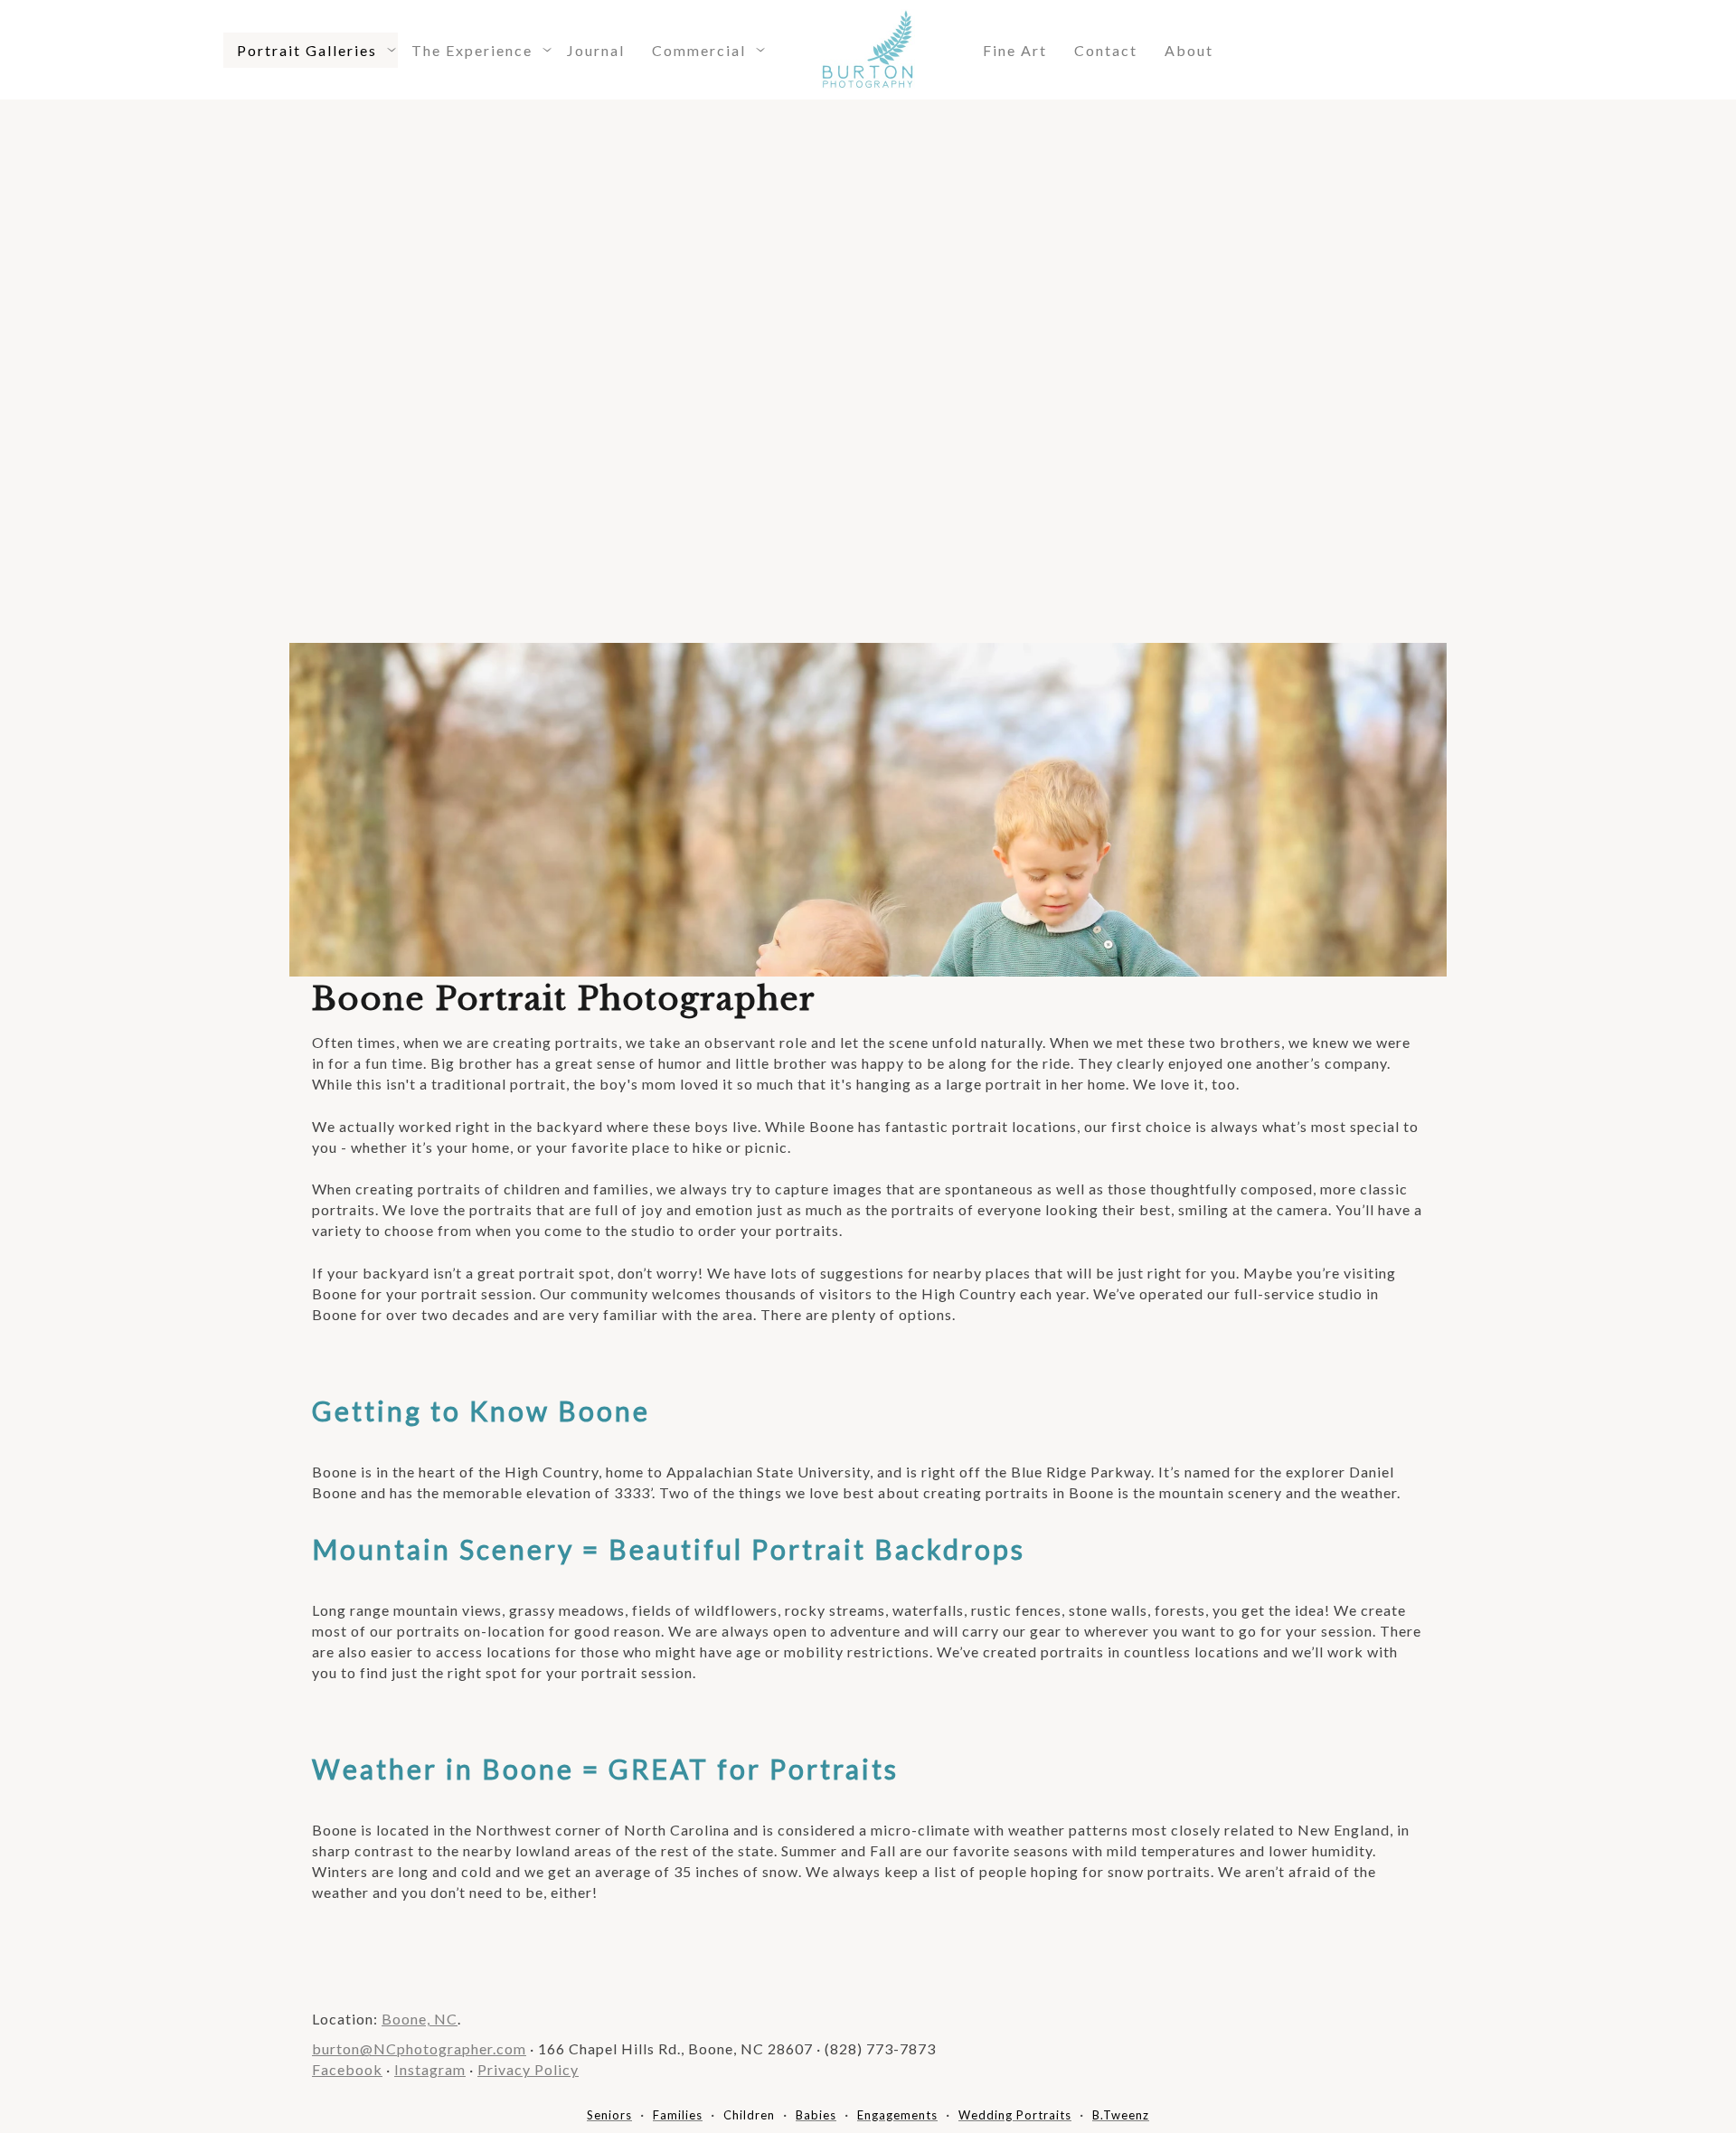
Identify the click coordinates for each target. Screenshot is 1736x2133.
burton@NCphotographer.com (419, 2048)
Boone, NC (420, 2019)
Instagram (430, 2069)
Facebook (347, 2069)
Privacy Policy (528, 2069)
